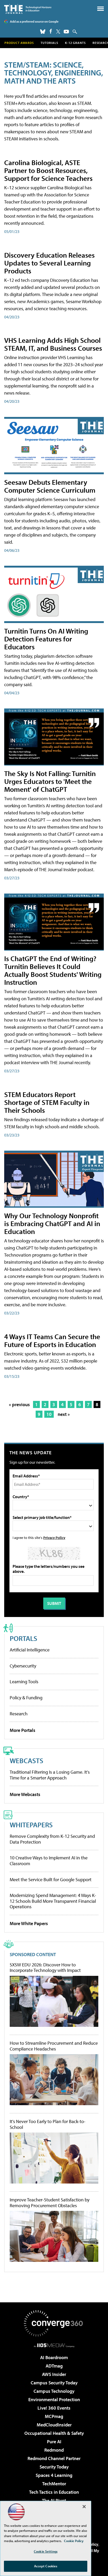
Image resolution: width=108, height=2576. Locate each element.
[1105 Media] (54, 2345)
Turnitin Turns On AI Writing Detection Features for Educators (46, 639)
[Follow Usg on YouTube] (66, 32)
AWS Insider (54, 2374)
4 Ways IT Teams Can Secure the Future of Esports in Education (52, 1340)
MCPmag (54, 2416)
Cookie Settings (46, 2551)
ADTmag (54, 2366)
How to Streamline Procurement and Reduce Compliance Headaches (54, 2046)
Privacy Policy (54, 1537)
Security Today (54, 2467)
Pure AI (54, 2442)
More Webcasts (25, 1794)
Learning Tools (24, 1682)
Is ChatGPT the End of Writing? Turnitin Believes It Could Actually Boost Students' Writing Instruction (53, 970)
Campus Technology (54, 2391)
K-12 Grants (75, 43)
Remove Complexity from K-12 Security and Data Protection (52, 1839)
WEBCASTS (26, 1760)
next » (64, 1414)
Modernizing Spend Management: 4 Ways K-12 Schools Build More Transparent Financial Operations (53, 1901)
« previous (19, 1404)
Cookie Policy (74, 2541)
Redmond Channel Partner (54, 2458)
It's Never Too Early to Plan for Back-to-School (48, 2124)
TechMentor (54, 2484)
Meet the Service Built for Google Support (51, 1879)
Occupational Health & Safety (54, 2433)
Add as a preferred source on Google (34, 21)
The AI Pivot (54, 2500)
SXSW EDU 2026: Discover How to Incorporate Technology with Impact (45, 1968)
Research (19, 1714)
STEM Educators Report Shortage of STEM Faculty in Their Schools (47, 1102)
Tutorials (49, 43)
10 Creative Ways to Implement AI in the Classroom (49, 1861)
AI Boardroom (54, 2357)
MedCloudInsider (54, 2425)
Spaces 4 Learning (54, 2475)
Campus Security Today (54, 2383)
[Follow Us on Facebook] (51, 31)
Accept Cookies (46, 2566)
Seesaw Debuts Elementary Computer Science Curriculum (50, 486)
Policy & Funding (26, 1698)
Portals (23, 1638)
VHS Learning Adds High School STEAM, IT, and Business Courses (53, 344)
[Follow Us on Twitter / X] (58, 32)
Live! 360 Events (54, 2408)
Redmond (54, 2450)
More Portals (23, 1730)
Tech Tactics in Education (54, 2492)
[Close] (84, 2507)
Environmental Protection (54, 2399)
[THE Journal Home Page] (28, 9)
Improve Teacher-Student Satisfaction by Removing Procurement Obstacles (50, 2203)
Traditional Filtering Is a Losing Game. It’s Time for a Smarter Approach (50, 1775)
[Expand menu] (101, 10)
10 (49, 1414)
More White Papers (29, 1923)
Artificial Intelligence (30, 1650)
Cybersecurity (23, 1666)
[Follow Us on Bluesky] (43, 32)
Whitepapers (31, 1825)
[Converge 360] (54, 2323)
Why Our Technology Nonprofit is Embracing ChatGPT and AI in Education (52, 1223)
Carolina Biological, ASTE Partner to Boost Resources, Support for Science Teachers (48, 170)
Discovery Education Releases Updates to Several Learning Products (49, 263)
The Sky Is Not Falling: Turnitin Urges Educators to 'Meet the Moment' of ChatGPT (50, 781)
